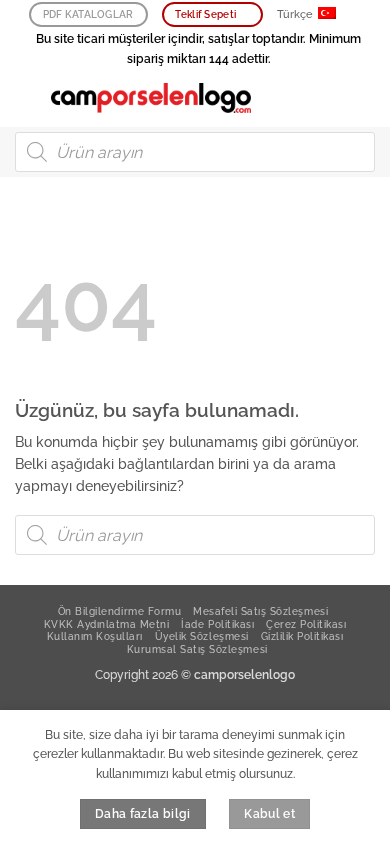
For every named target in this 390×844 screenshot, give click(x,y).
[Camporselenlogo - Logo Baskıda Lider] (151, 98)
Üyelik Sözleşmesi (202, 636)
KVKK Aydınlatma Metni (107, 624)
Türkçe (295, 14)
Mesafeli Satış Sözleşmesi (260, 611)
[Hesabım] (331, 98)
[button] (25, 97)
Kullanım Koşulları (95, 636)
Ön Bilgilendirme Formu (119, 611)
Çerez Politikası (306, 624)
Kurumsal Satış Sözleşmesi (197, 649)
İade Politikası (217, 624)
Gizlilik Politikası (302, 636)
